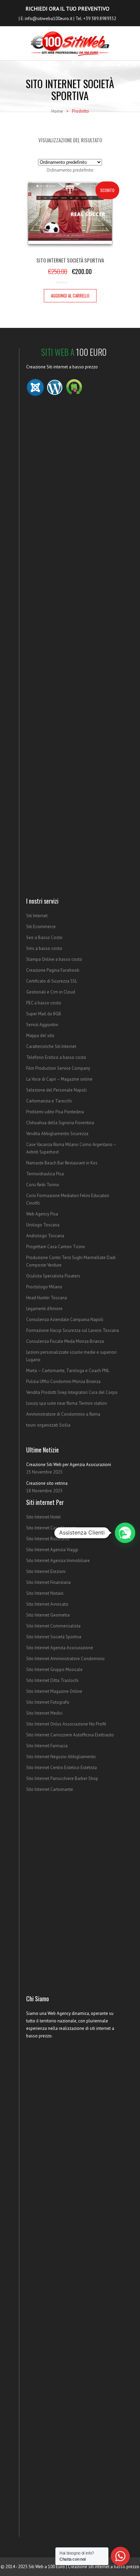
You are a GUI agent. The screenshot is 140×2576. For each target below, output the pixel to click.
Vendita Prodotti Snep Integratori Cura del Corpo (72, 1392)
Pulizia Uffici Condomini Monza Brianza (63, 1381)
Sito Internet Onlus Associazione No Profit (66, 1724)
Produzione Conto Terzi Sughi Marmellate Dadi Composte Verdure (71, 1261)
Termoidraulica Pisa (45, 1174)
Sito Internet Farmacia (47, 1746)
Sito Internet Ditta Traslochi (52, 1680)
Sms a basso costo (44, 948)
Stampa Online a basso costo (54, 959)
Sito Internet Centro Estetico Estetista (62, 1768)
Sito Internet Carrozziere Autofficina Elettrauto (70, 1735)
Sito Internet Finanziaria (48, 1582)
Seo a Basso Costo (44, 937)
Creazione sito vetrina (47, 1483)
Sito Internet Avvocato (47, 1604)
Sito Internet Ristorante (48, 1539)
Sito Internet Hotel (43, 1517)
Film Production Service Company (58, 1068)
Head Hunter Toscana (47, 1298)
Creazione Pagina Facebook (53, 970)
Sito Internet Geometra (48, 1615)
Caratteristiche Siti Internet (51, 1046)
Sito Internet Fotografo (48, 1702)
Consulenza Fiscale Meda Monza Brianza (65, 1341)
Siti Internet (37, 916)
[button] (125, 1533)
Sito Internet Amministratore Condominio (65, 1659)
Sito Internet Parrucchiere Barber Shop (62, 1778)
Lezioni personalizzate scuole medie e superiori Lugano (71, 1356)
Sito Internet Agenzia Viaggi (52, 1550)
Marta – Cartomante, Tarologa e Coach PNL (68, 1371)
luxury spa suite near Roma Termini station (67, 1403)
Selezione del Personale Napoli (56, 1090)
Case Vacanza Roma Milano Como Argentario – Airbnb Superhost (71, 1148)
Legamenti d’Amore (44, 1309)
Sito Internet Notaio (45, 1593)
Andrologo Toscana (45, 1236)
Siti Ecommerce (41, 927)
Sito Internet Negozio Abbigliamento (61, 1757)
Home (57, 111)
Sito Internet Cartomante (50, 1789)
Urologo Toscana (43, 1225)
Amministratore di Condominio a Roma (63, 1414)
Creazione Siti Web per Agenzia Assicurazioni (69, 1465)
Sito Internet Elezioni (46, 1571)
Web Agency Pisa (42, 1214)
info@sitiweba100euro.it (49, 19)
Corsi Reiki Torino (43, 1185)
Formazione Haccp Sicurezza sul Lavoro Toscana (73, 1330)
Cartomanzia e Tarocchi (49, 1101)
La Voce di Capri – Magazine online (59, 1079)
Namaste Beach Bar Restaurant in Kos (62, 1163)
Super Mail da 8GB (44, 1014)
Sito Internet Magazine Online (54, 1691)
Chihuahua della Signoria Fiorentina (60, 1123)
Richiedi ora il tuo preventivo (67, 9)
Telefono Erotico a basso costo (56, 1057)
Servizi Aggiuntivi (42, 1025)
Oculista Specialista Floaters (53, 1276)
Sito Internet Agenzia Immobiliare (58, 1561)
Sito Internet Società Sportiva (54, 1637)
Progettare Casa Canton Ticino (56, 1247)
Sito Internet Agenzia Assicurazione (60, 1648)
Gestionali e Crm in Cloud (51, 992)
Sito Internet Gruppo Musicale (54, 1669)
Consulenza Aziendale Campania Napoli (65, 1319)
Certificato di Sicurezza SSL (52, 981)
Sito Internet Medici (44, 1713)
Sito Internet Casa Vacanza (51, 1528)
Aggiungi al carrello (70, 296)
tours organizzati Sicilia (48, 1425)
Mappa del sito (40, 1036)
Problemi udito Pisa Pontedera (55, 1112)
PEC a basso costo (44, 1003)
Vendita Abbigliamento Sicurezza (57, 1134)
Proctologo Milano (44, 1287)
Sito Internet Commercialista (53, 1626)
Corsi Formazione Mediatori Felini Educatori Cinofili (68, 1199)
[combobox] (70, 170)
